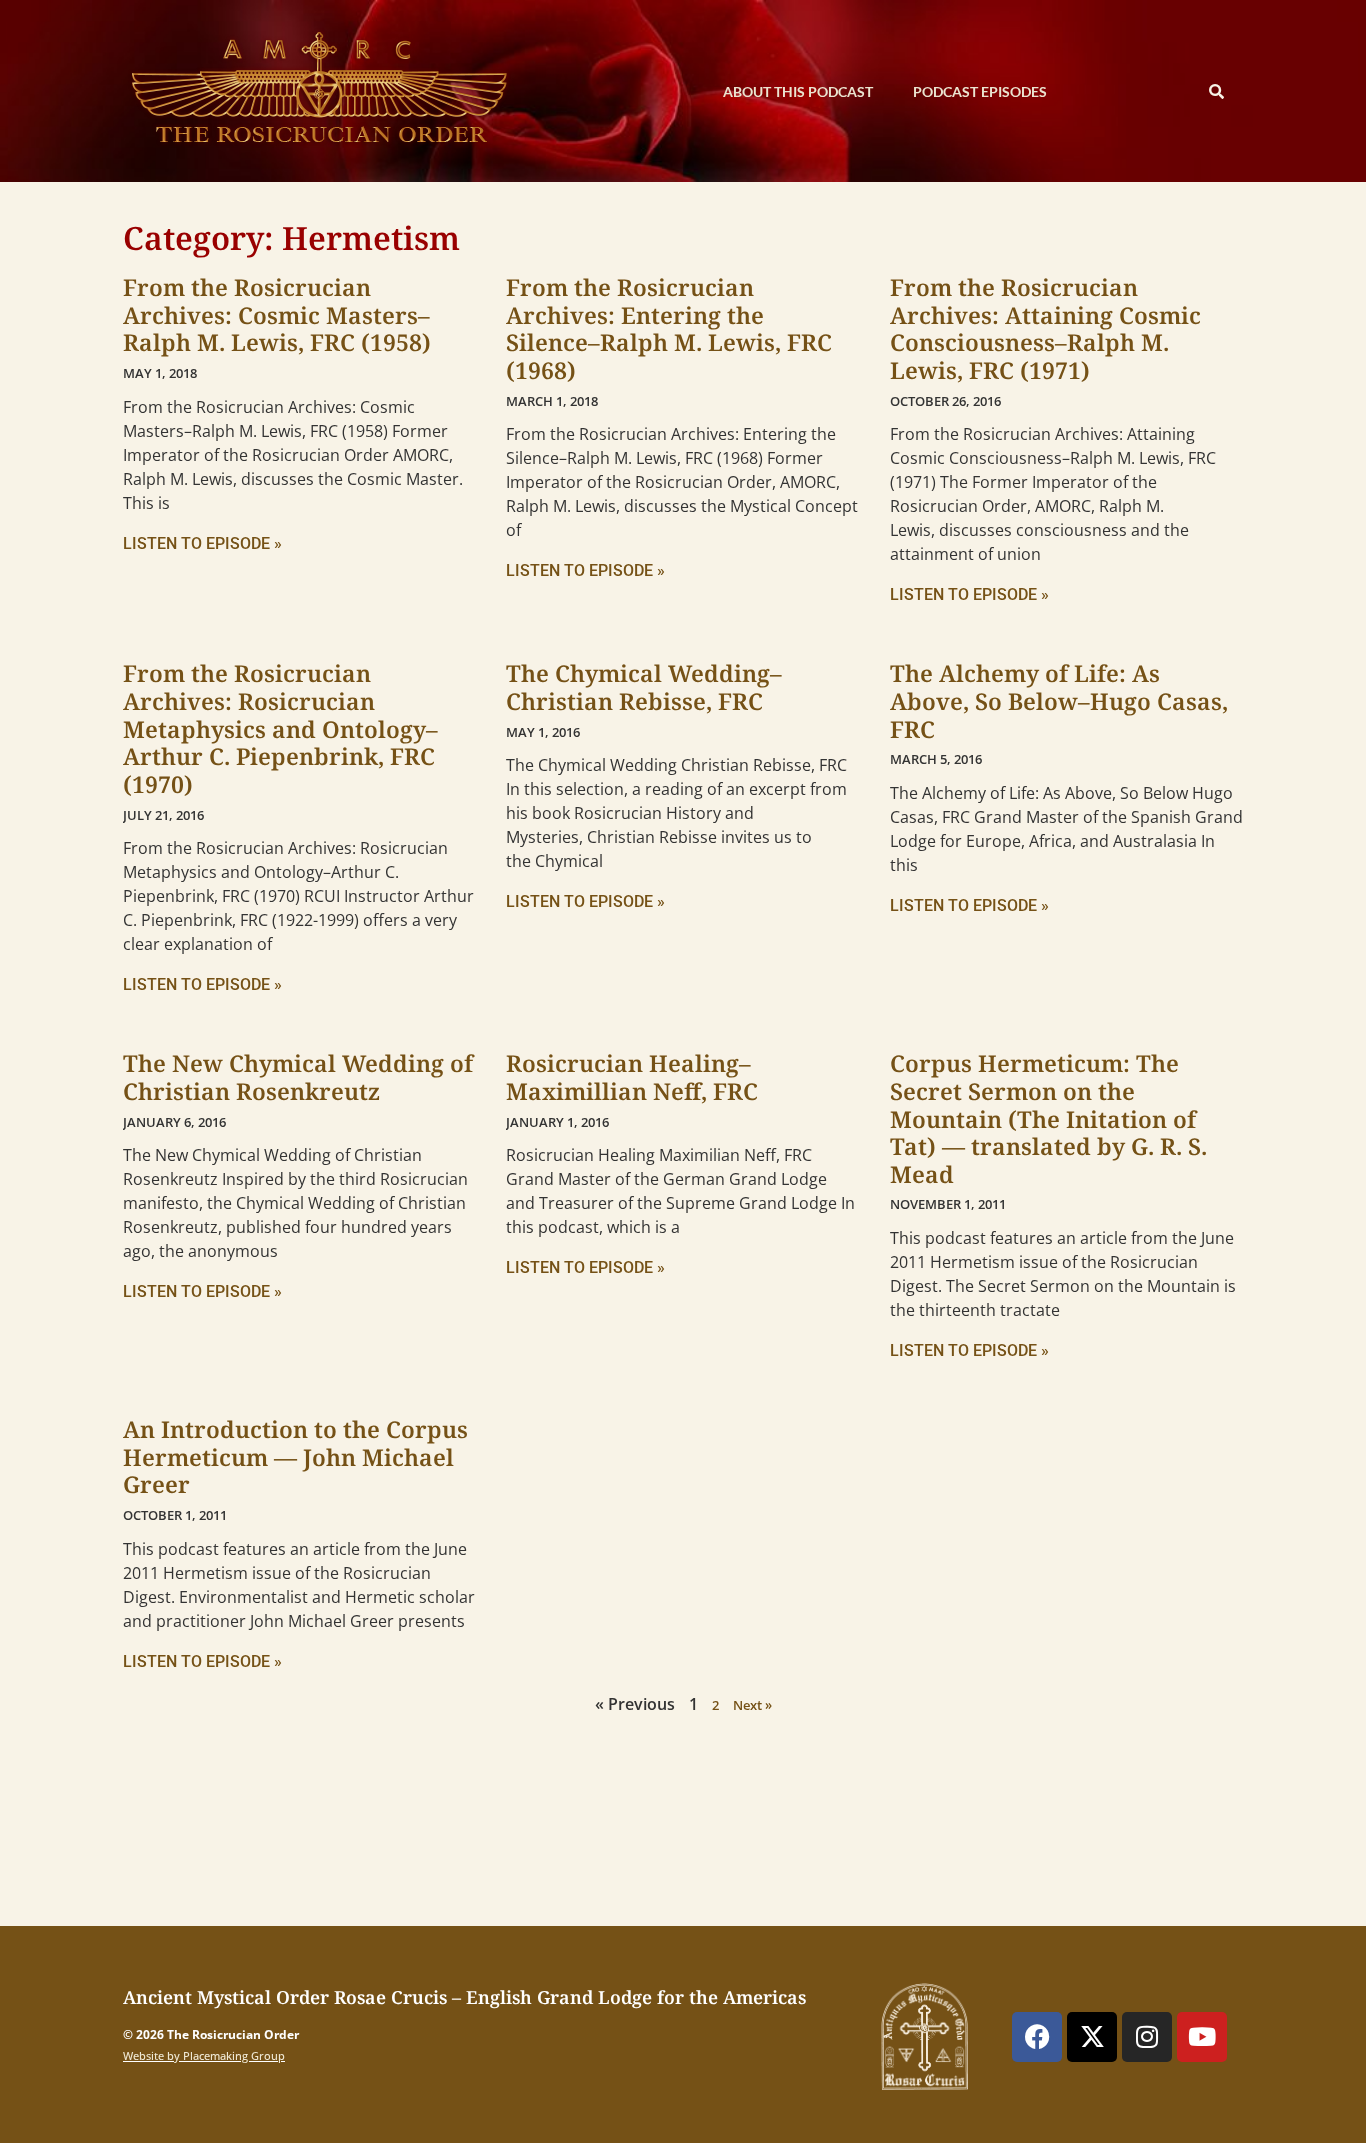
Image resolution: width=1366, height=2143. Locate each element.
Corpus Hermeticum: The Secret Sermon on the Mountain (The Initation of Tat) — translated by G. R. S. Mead (1048, 1118)
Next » (752, 1705)
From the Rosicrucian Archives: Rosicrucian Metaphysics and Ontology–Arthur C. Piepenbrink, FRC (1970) (280, 728)
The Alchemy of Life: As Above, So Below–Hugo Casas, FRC (1059, 700)
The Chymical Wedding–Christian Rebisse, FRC (644, 687)
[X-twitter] (1092, 2037)
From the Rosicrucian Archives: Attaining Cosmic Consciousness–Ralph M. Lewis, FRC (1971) (1045, 328)
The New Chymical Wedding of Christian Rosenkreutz (298, 1077)
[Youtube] (1202, 2037)
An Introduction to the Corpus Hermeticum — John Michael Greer (295, 1456)
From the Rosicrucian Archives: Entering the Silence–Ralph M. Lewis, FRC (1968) (669, 328)
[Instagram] (1147, 2037)
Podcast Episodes (980, 91)
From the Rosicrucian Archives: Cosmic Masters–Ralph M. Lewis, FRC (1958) (277, 314)
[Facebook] (1037, 2037)
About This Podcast (798, 91)
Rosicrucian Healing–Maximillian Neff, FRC (632, 1077)
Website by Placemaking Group (204, 2055)
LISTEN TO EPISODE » (202, 543)
